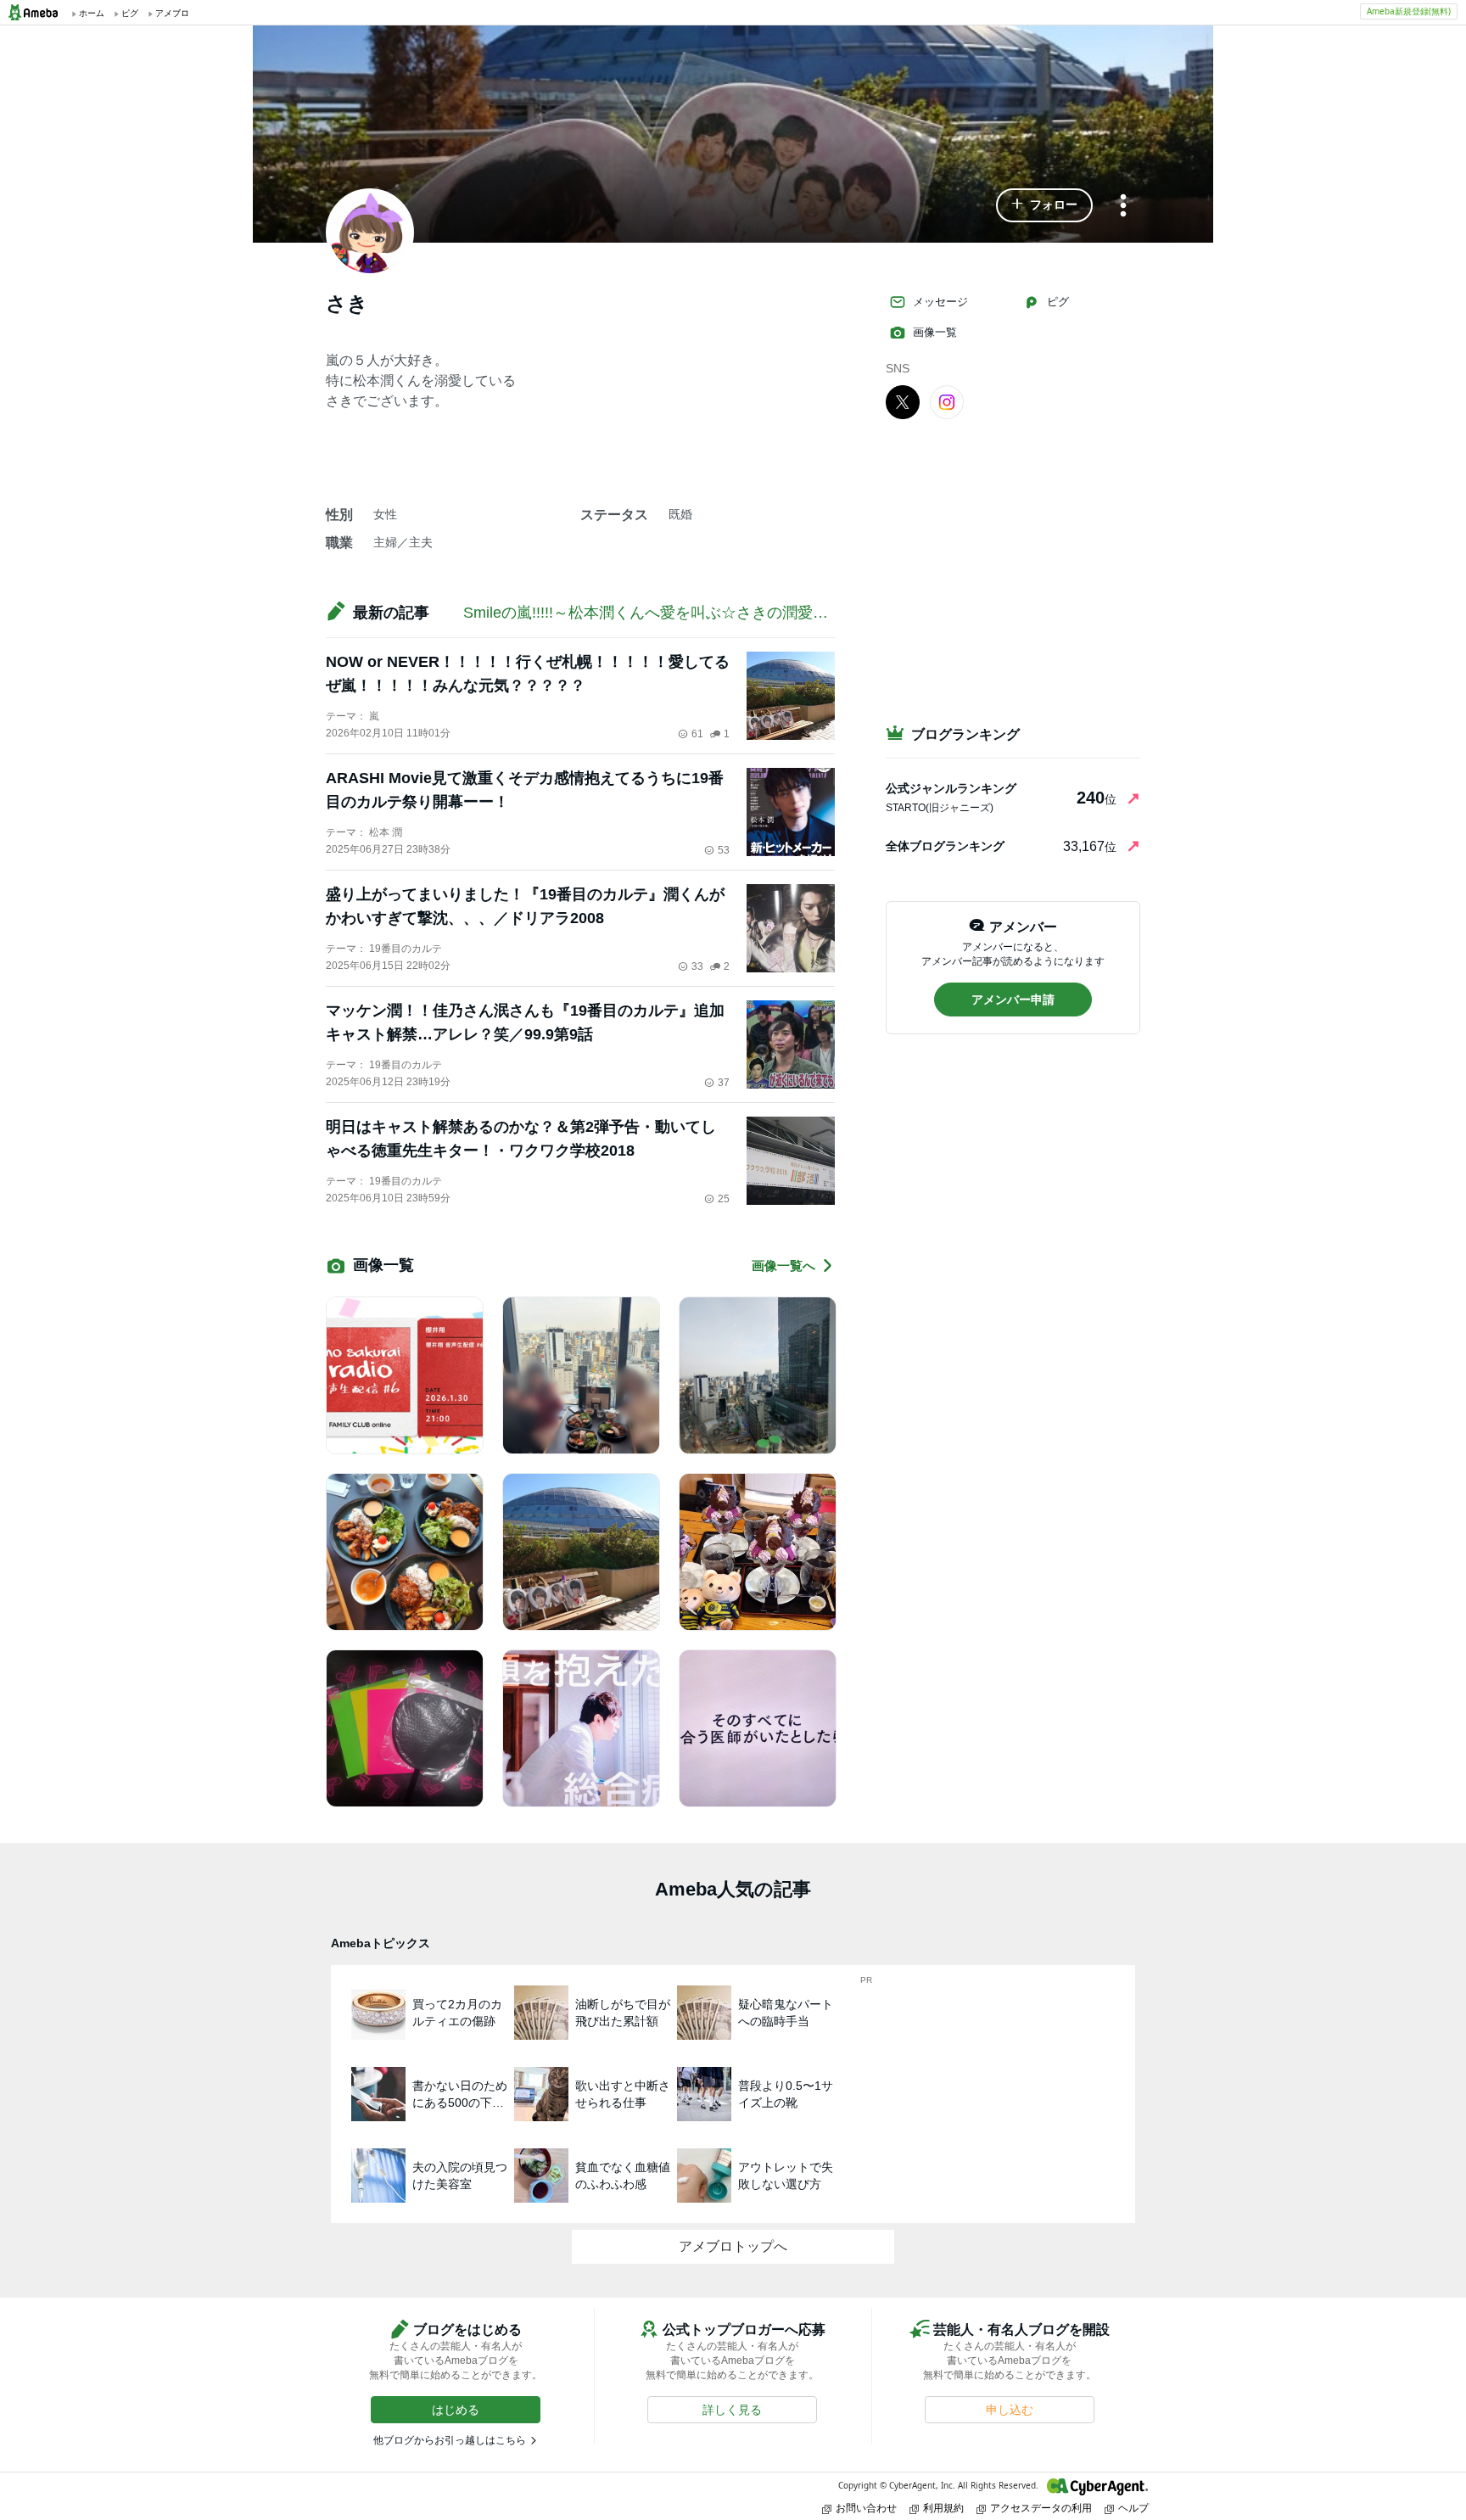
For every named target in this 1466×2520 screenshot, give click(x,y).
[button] (1044, 205)
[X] (903, 401)
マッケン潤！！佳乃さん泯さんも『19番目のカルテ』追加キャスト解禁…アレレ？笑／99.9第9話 (525, 1022)
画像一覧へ (783, 1266)
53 (724, 850)
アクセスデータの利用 (1041, 2508)
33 (697, 966)
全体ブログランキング (945, 846)
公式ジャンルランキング (951, 788)
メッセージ (940, 302)
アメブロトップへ (733, 2246)
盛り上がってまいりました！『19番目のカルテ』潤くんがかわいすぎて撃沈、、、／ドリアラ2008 (525, 906)
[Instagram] (947, 401)
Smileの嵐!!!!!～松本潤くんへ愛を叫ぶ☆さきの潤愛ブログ (661, 613)
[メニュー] (1123, 207)
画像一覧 (935, 332)
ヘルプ (1133, 2508)
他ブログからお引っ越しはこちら (450, 2440)
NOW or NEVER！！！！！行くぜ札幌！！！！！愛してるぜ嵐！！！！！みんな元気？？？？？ (528, 674)
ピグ (1058, 302)
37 (724, 1083)
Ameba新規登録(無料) (1409, 11)
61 (697, 734)
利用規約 (943, 2508)
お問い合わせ (866, 2508)
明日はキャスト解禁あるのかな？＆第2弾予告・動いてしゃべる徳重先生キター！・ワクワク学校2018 (521, 1139)
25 (724, 1199)
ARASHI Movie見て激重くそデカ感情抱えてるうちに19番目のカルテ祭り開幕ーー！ (525, 790)
